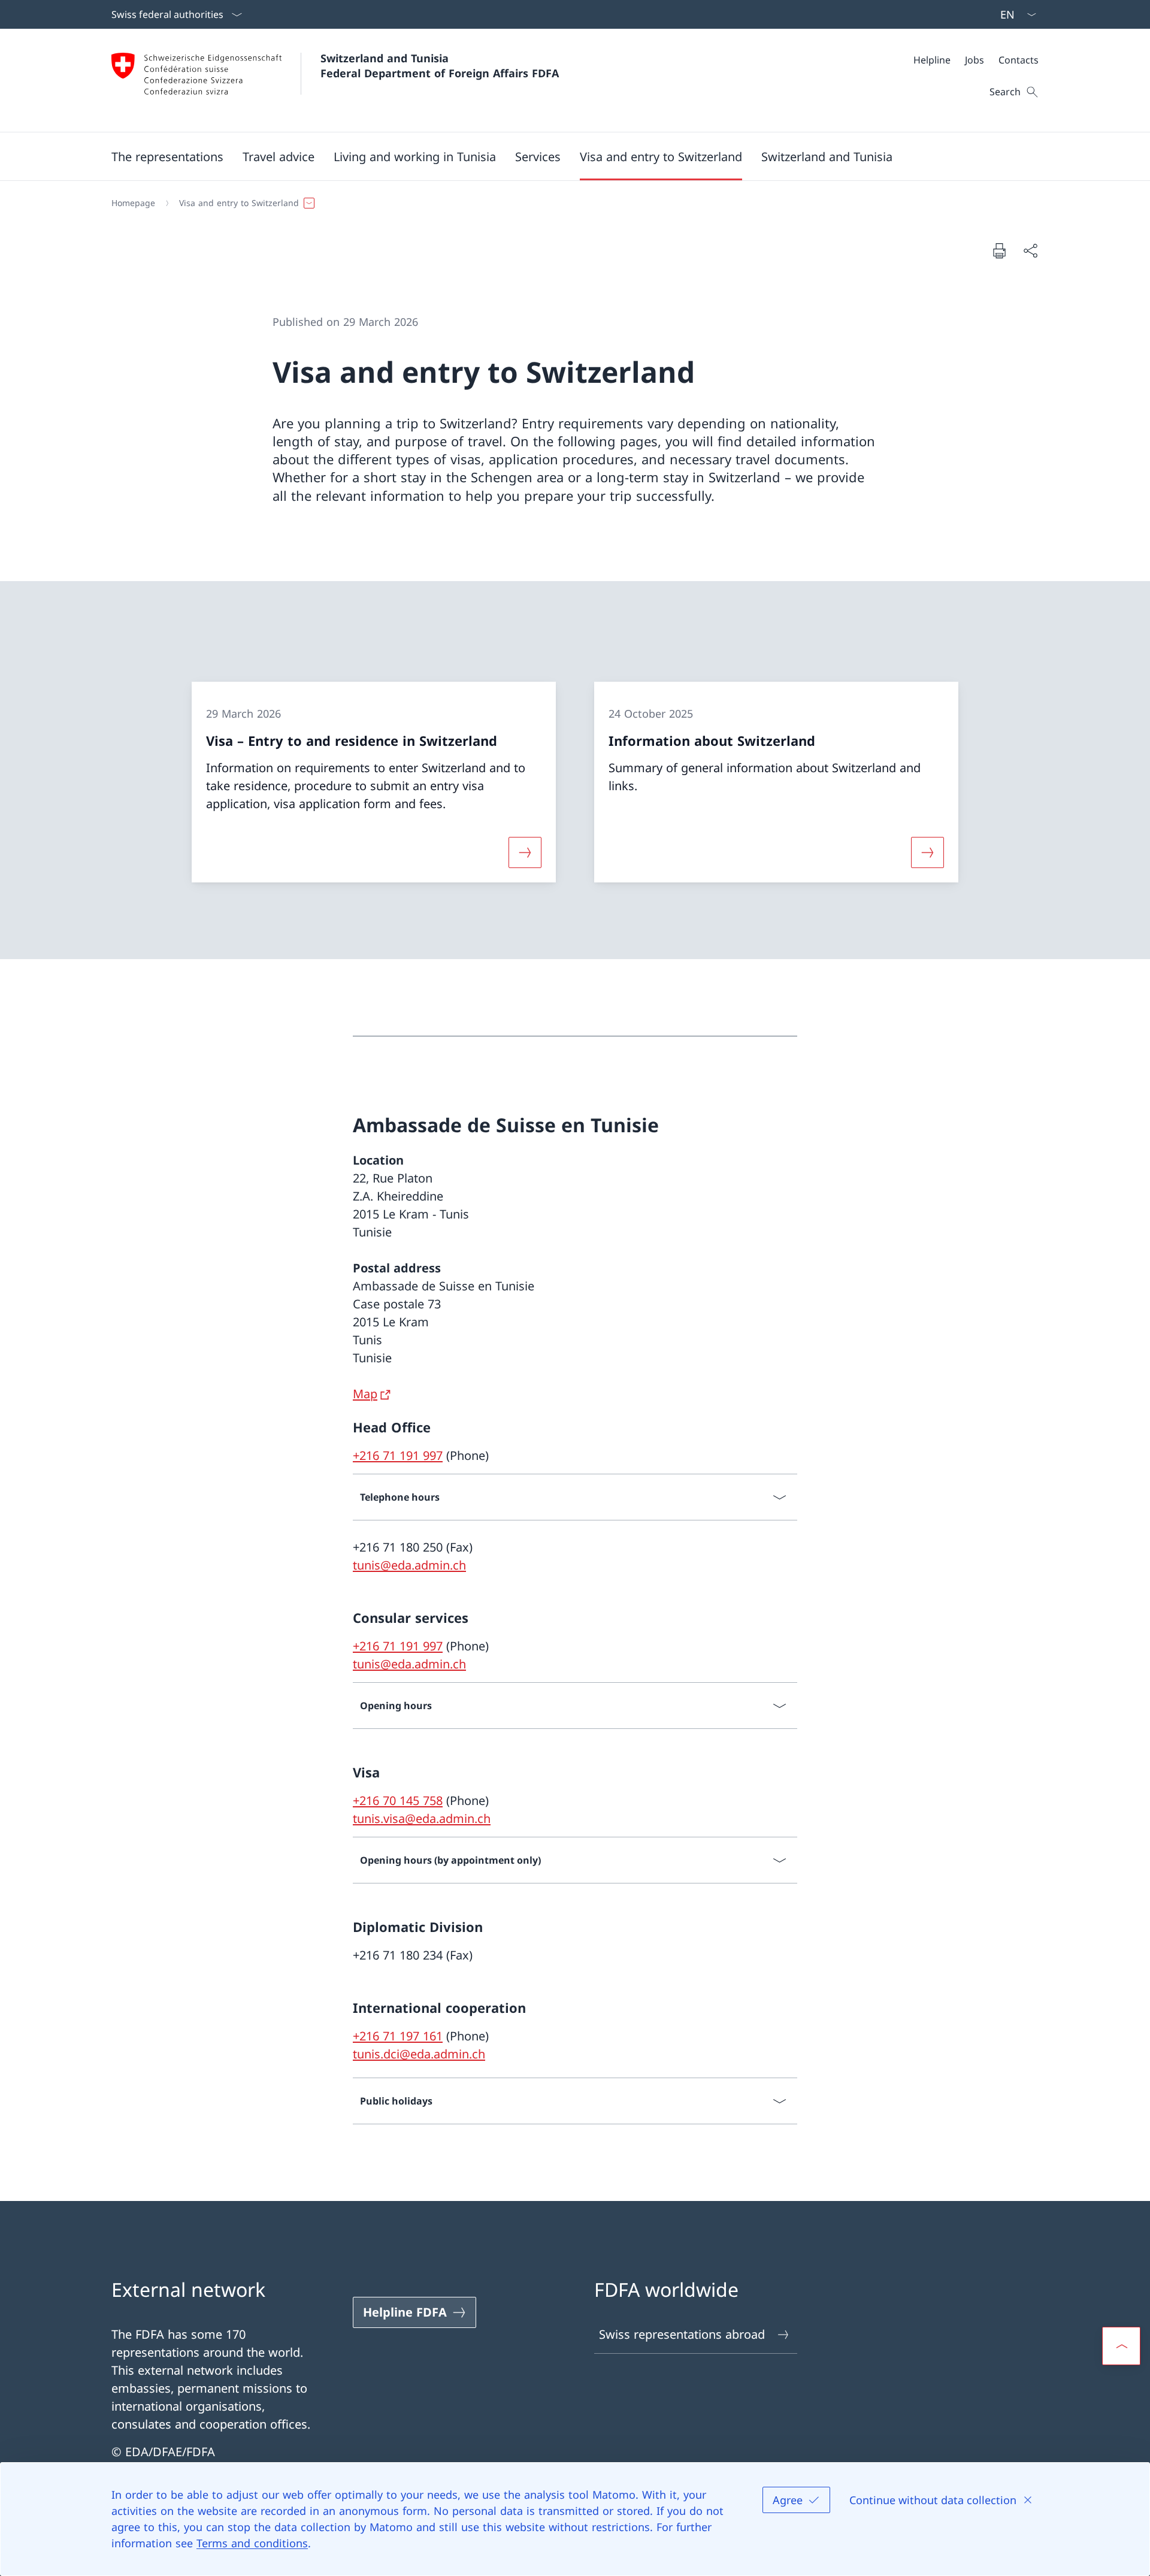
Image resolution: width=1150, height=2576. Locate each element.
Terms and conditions (252, 2543)
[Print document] (999, 250)
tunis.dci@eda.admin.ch (419, 2054)
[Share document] (1030, 250)
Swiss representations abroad (682, 2334)
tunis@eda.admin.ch (409, 1565)
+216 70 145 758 (398, 1801)
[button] (167, 156)
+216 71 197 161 (398, 2036)
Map (365, 1394)
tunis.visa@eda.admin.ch (422, 1818)
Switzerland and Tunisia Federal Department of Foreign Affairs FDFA (440, 66)
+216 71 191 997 (398, 1455)
